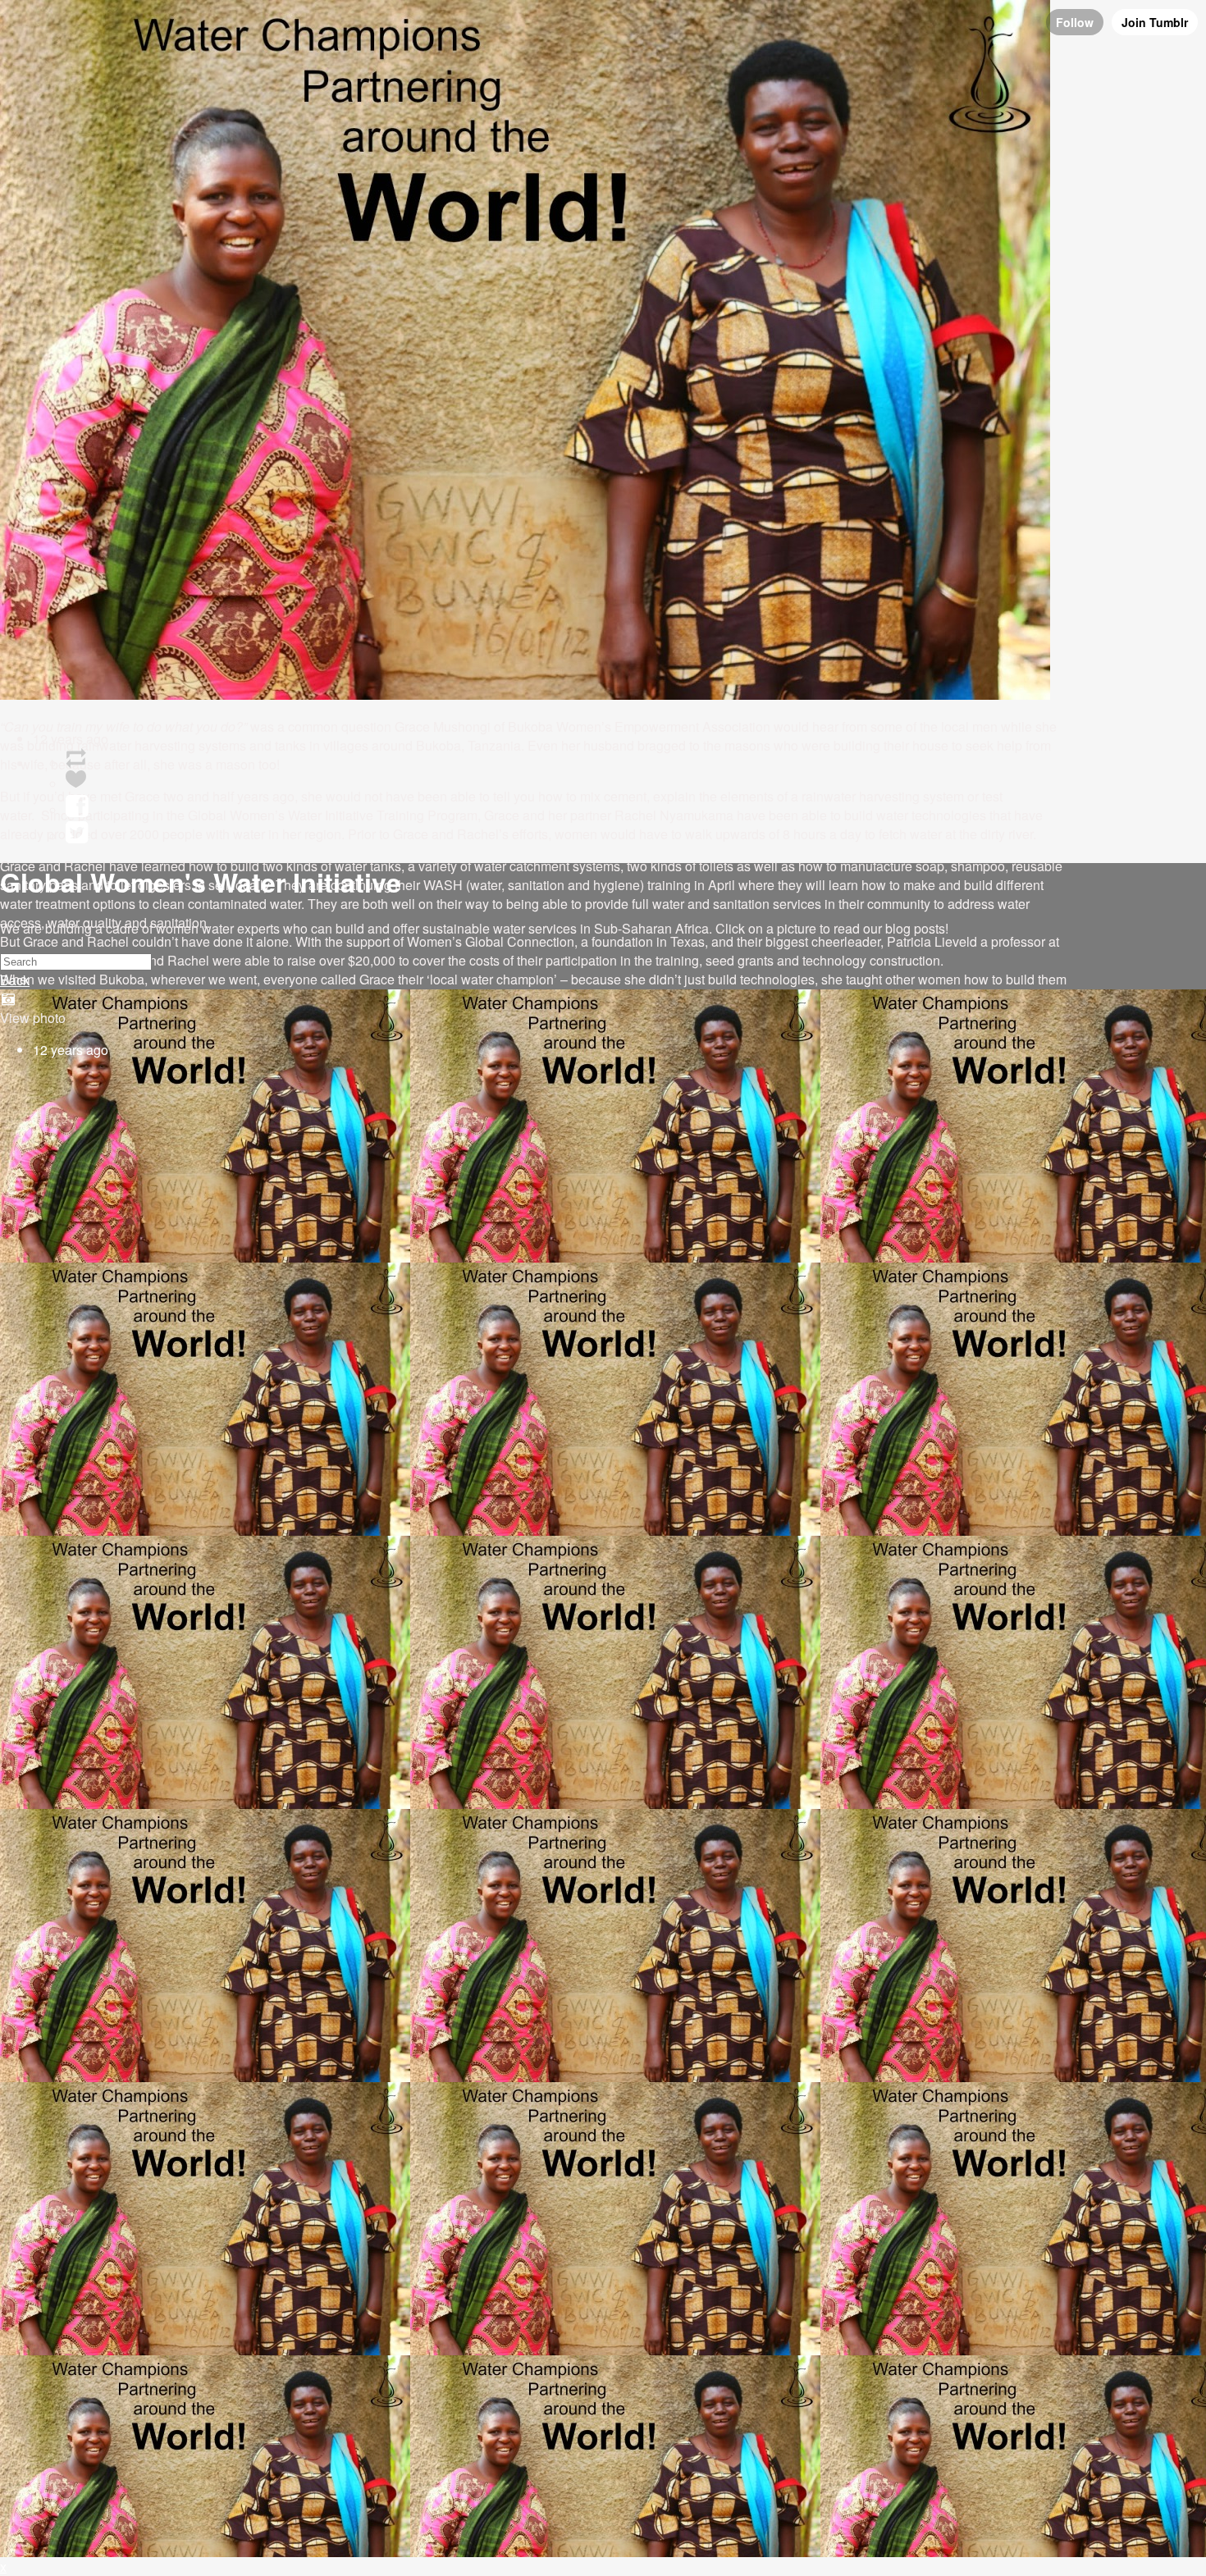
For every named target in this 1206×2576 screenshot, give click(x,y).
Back (15, 980)
